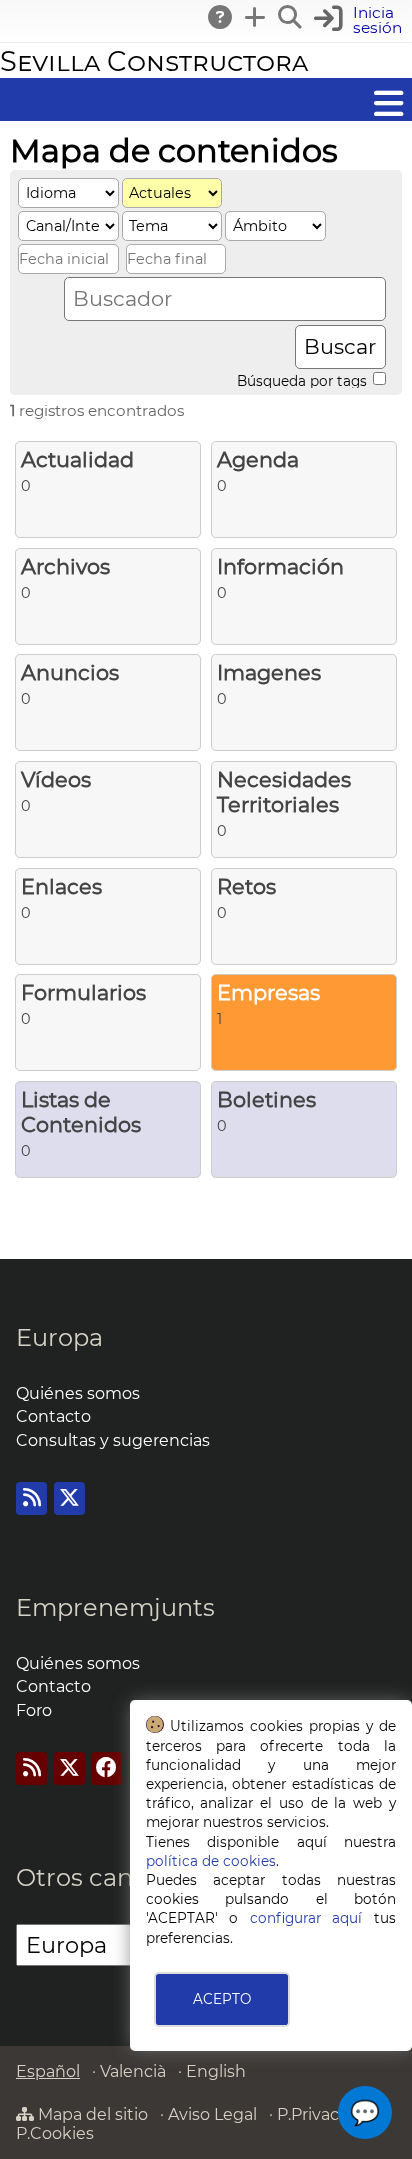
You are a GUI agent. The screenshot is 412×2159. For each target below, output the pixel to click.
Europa (59, 1337)
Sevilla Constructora (154, 61)
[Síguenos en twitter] (69, 1498)
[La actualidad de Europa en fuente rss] (31, 1498)
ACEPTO (222, 1999)
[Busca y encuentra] (291, 17)
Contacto (53, 1416)
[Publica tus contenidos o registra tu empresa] (256, 17)
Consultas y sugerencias (113, 1440)
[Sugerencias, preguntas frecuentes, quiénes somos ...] (221, 17)
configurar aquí (306, 1918)
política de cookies (211, 1861)
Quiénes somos (78, 1393)
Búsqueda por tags (304, 380)
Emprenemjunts (115, 1607)
